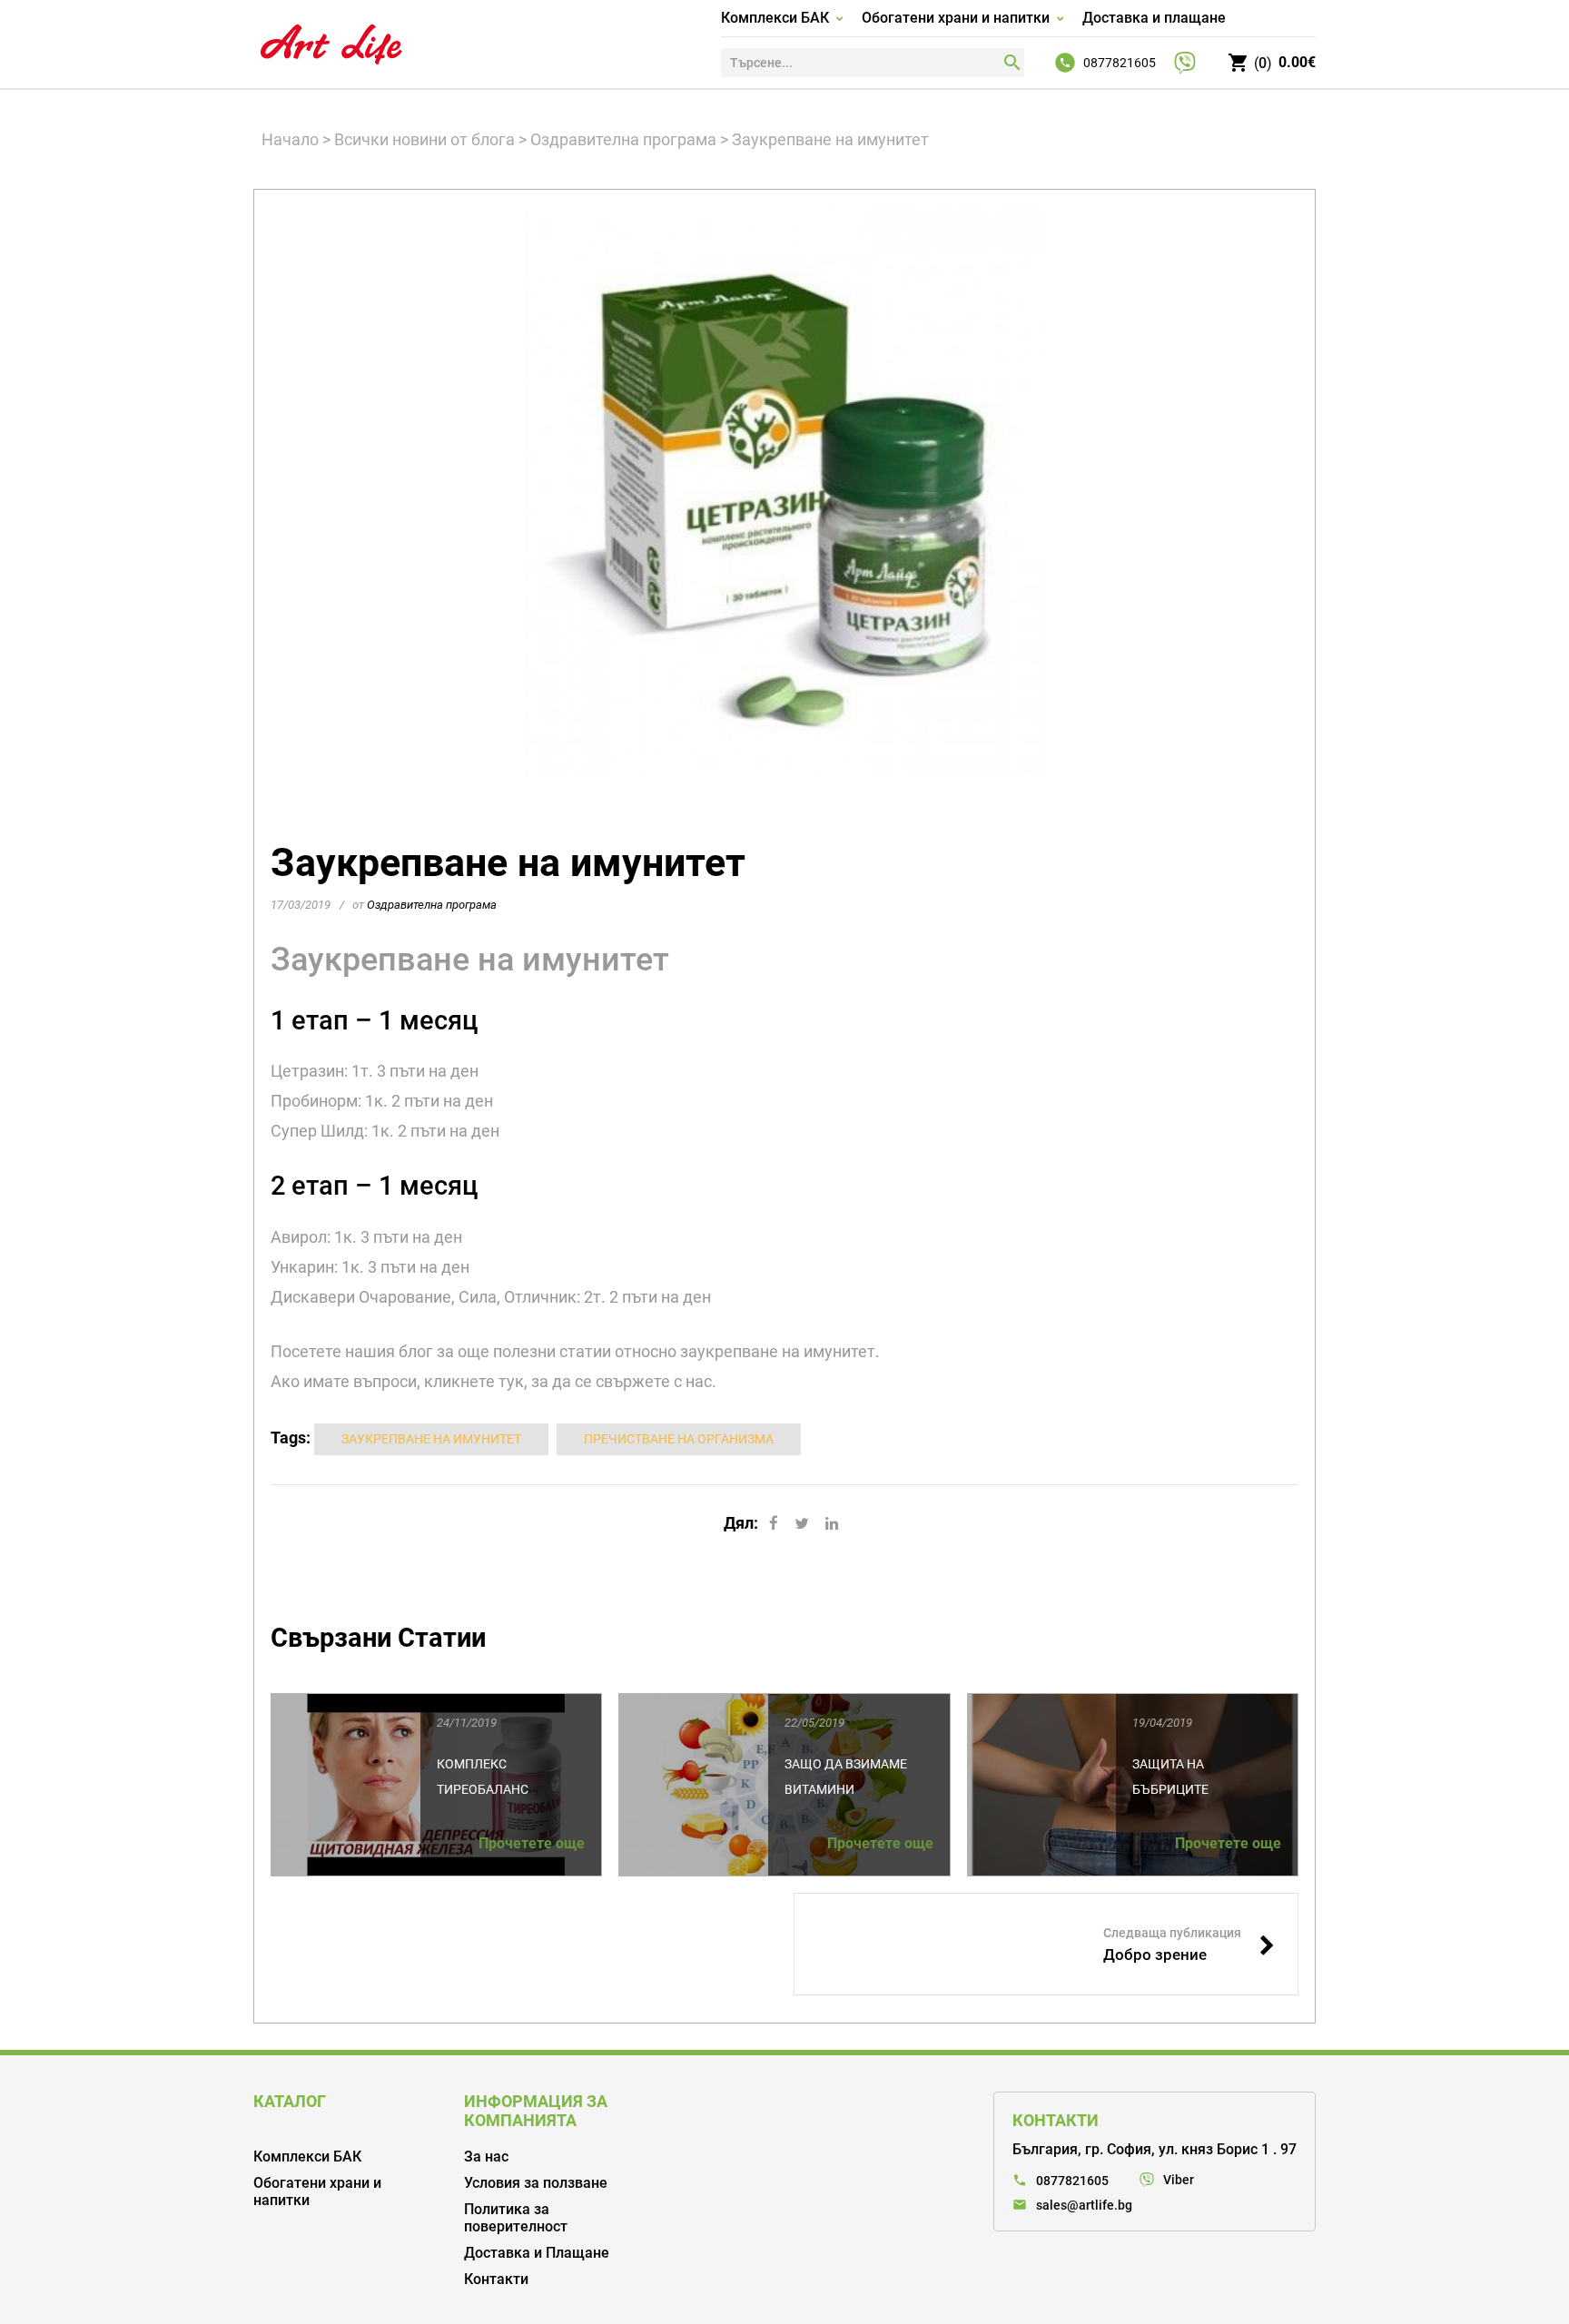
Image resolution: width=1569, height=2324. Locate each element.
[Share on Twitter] (802, 1524)
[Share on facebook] (774, 1524)
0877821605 (1120, 63)
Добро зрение (1189, 1944)
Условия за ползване (536, 2183)
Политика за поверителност (516, 2218)
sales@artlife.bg (1084, 2205)
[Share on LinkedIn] (832, 1524)
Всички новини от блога (424, 139)
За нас (486, 2157)
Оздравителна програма (623, 139)
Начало (290, 139)
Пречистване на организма (679, 1439)
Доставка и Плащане (537, 2253)
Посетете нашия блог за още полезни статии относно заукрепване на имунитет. (575, 1351)
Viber (1179, 2180)
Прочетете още (532, 1844)
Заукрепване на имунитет (470, 960)
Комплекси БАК (775, 18)
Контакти (496, 2279)
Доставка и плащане (1154, 18)
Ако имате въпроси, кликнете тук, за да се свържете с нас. (493, 1381)
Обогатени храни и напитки (956, 18)
